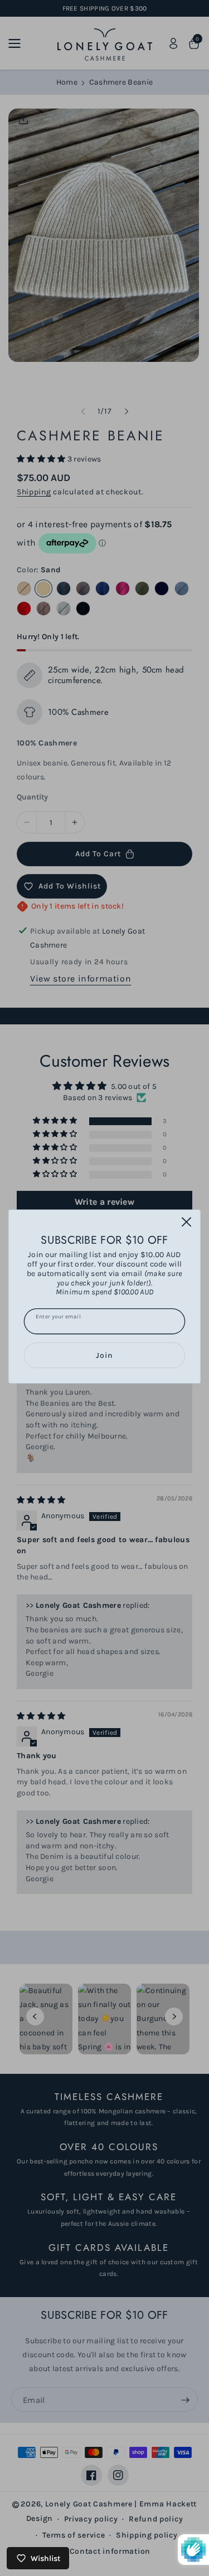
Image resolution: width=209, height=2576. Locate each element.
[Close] (186, 1221)
